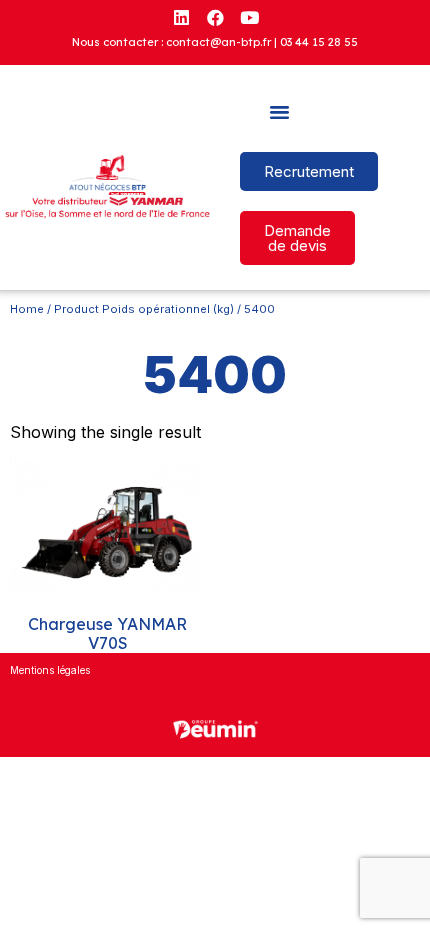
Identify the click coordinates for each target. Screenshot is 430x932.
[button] (280, 112)
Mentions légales (50, 670)
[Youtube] (249, 17)
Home (27, 309)
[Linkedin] (181, 17)
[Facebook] (215, 17)
